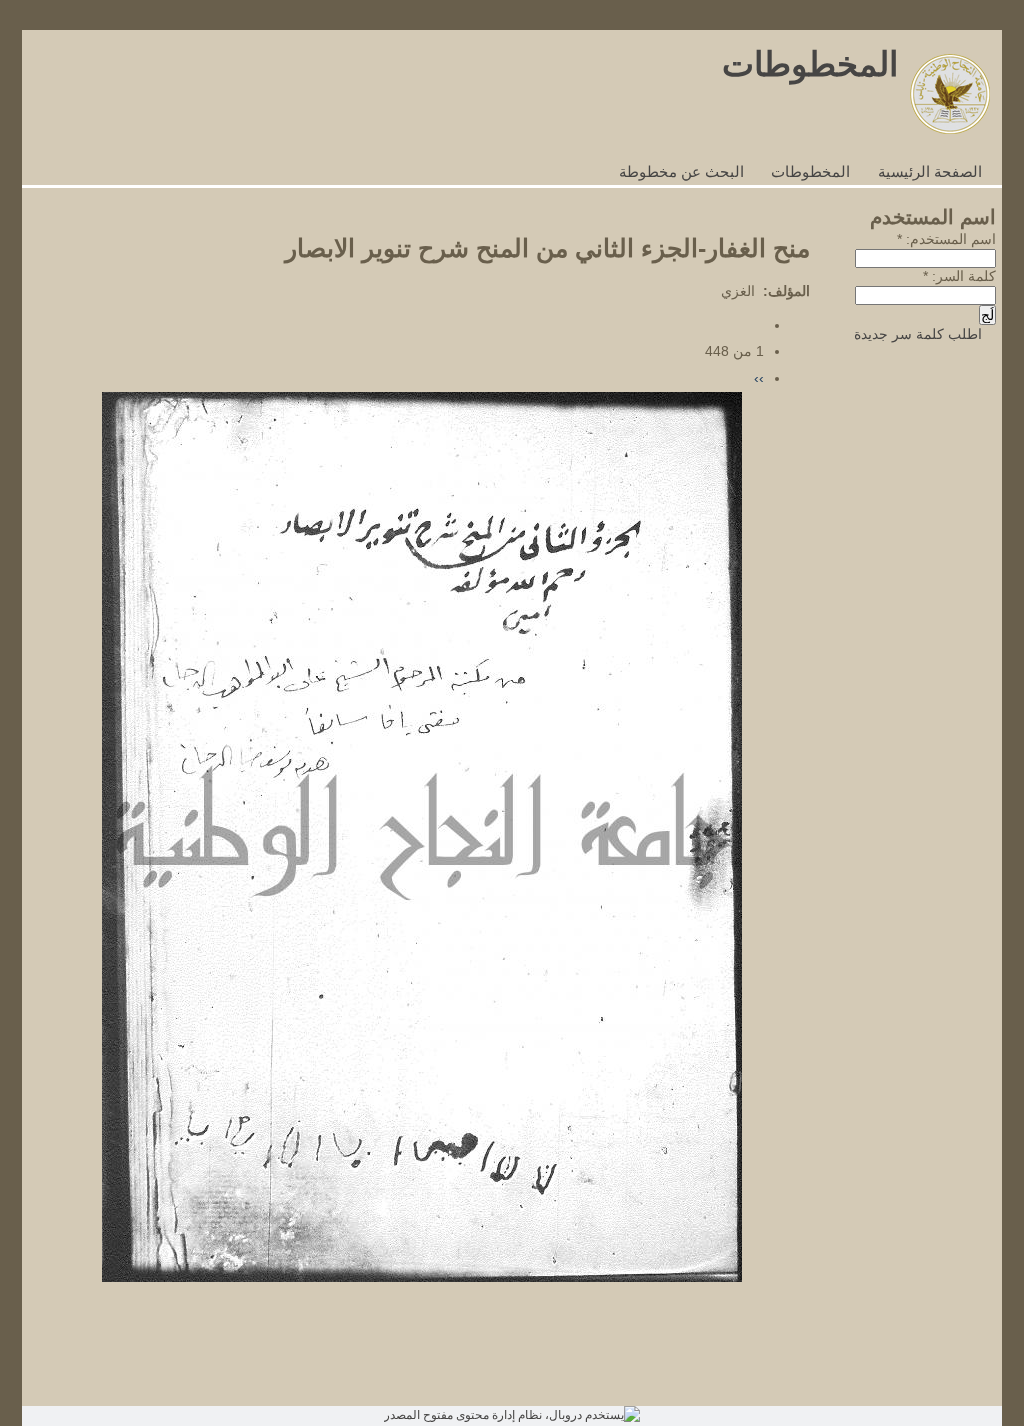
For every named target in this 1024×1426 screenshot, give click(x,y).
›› (759, 378)
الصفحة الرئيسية (930, 172)
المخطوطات (810, 64)
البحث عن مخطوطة (681, 172)
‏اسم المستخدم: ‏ (946, 239)
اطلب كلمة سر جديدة (918, 334)
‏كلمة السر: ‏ (959, 276)
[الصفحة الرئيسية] (950, 129)
